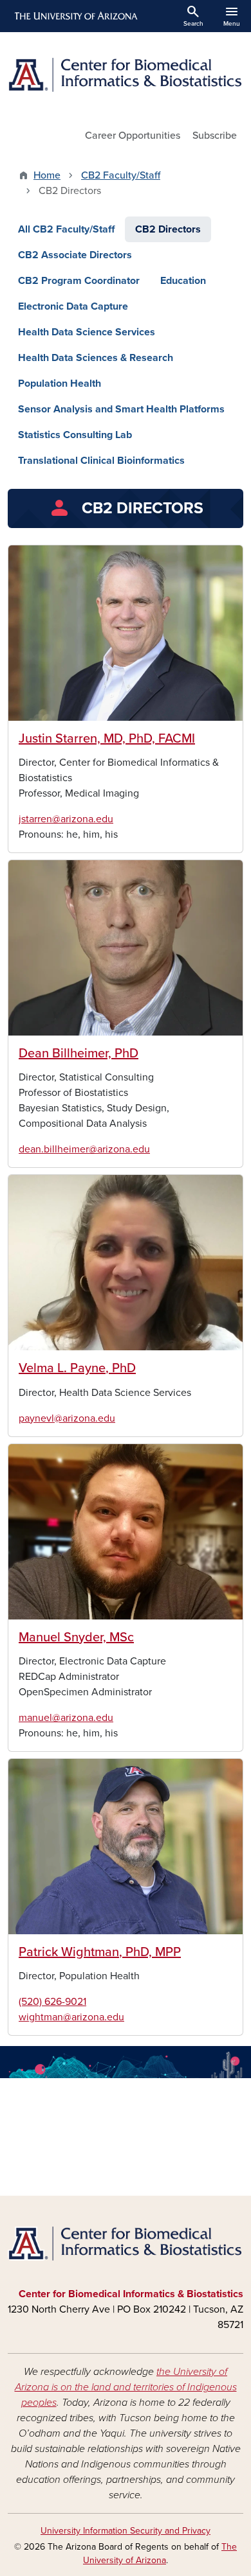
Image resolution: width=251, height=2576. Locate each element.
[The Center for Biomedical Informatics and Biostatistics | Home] (126, 75)
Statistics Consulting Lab (75, 435)
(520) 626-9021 (52, 2002)
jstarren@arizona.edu (66, 819)
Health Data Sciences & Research (96, 358)
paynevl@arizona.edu (67, 1418)
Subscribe (215, 136)
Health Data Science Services (87, 332)
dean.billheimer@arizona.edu (84, 1149)
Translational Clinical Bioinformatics (101, 461)
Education (183, 281)
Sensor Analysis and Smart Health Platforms (121, 409)
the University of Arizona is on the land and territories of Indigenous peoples (126, 2387)
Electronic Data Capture (73, 306)
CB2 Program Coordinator (79, 281)
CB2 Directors (168, 229)
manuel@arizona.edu (66, 1718)
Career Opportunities (133, 136)
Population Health (60, 384)
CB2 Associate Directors (75, 255)
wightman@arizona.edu (71, 2017)
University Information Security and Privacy (126, 2531)
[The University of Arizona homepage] (75, 16)
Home (47, 175)
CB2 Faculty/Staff (121, 175)
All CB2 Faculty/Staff (66, 229)
